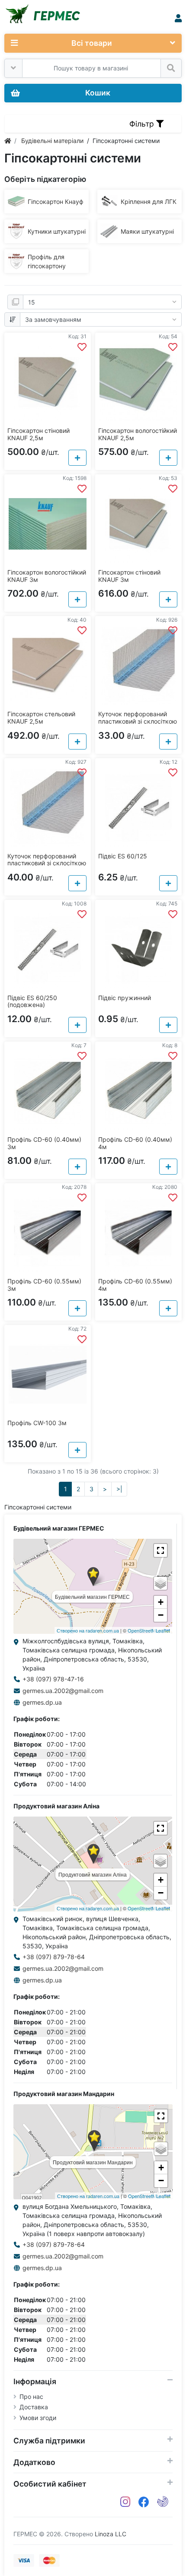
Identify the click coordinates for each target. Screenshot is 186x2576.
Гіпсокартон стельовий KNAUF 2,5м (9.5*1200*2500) (41, 721)
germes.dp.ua (42, 1702)
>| (119, 1489)
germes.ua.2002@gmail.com (63, 1691)
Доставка (34, 2407)
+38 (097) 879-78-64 (54, 1957)
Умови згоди (38, 2418)
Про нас (31, 2397)
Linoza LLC (111, 2534)
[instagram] (125, 2502)
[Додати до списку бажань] (82, 347)
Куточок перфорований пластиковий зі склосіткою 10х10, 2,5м (138, 721)
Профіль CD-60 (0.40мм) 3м (44, 1143)
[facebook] (144, 2502)
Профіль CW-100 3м (37, 1423)
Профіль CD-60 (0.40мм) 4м (135, 1143)
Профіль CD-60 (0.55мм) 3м (44, 1285)
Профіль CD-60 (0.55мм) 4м (135, 1285)
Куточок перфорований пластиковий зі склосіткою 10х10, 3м (47, 863)
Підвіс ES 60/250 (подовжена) (32, 1001)
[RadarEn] (163, 2502)
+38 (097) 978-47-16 (53, 1679)
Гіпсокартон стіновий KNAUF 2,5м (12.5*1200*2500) (38, 438)
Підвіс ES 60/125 (123, 856)
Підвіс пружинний (125, 998)
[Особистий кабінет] (178, 18)
